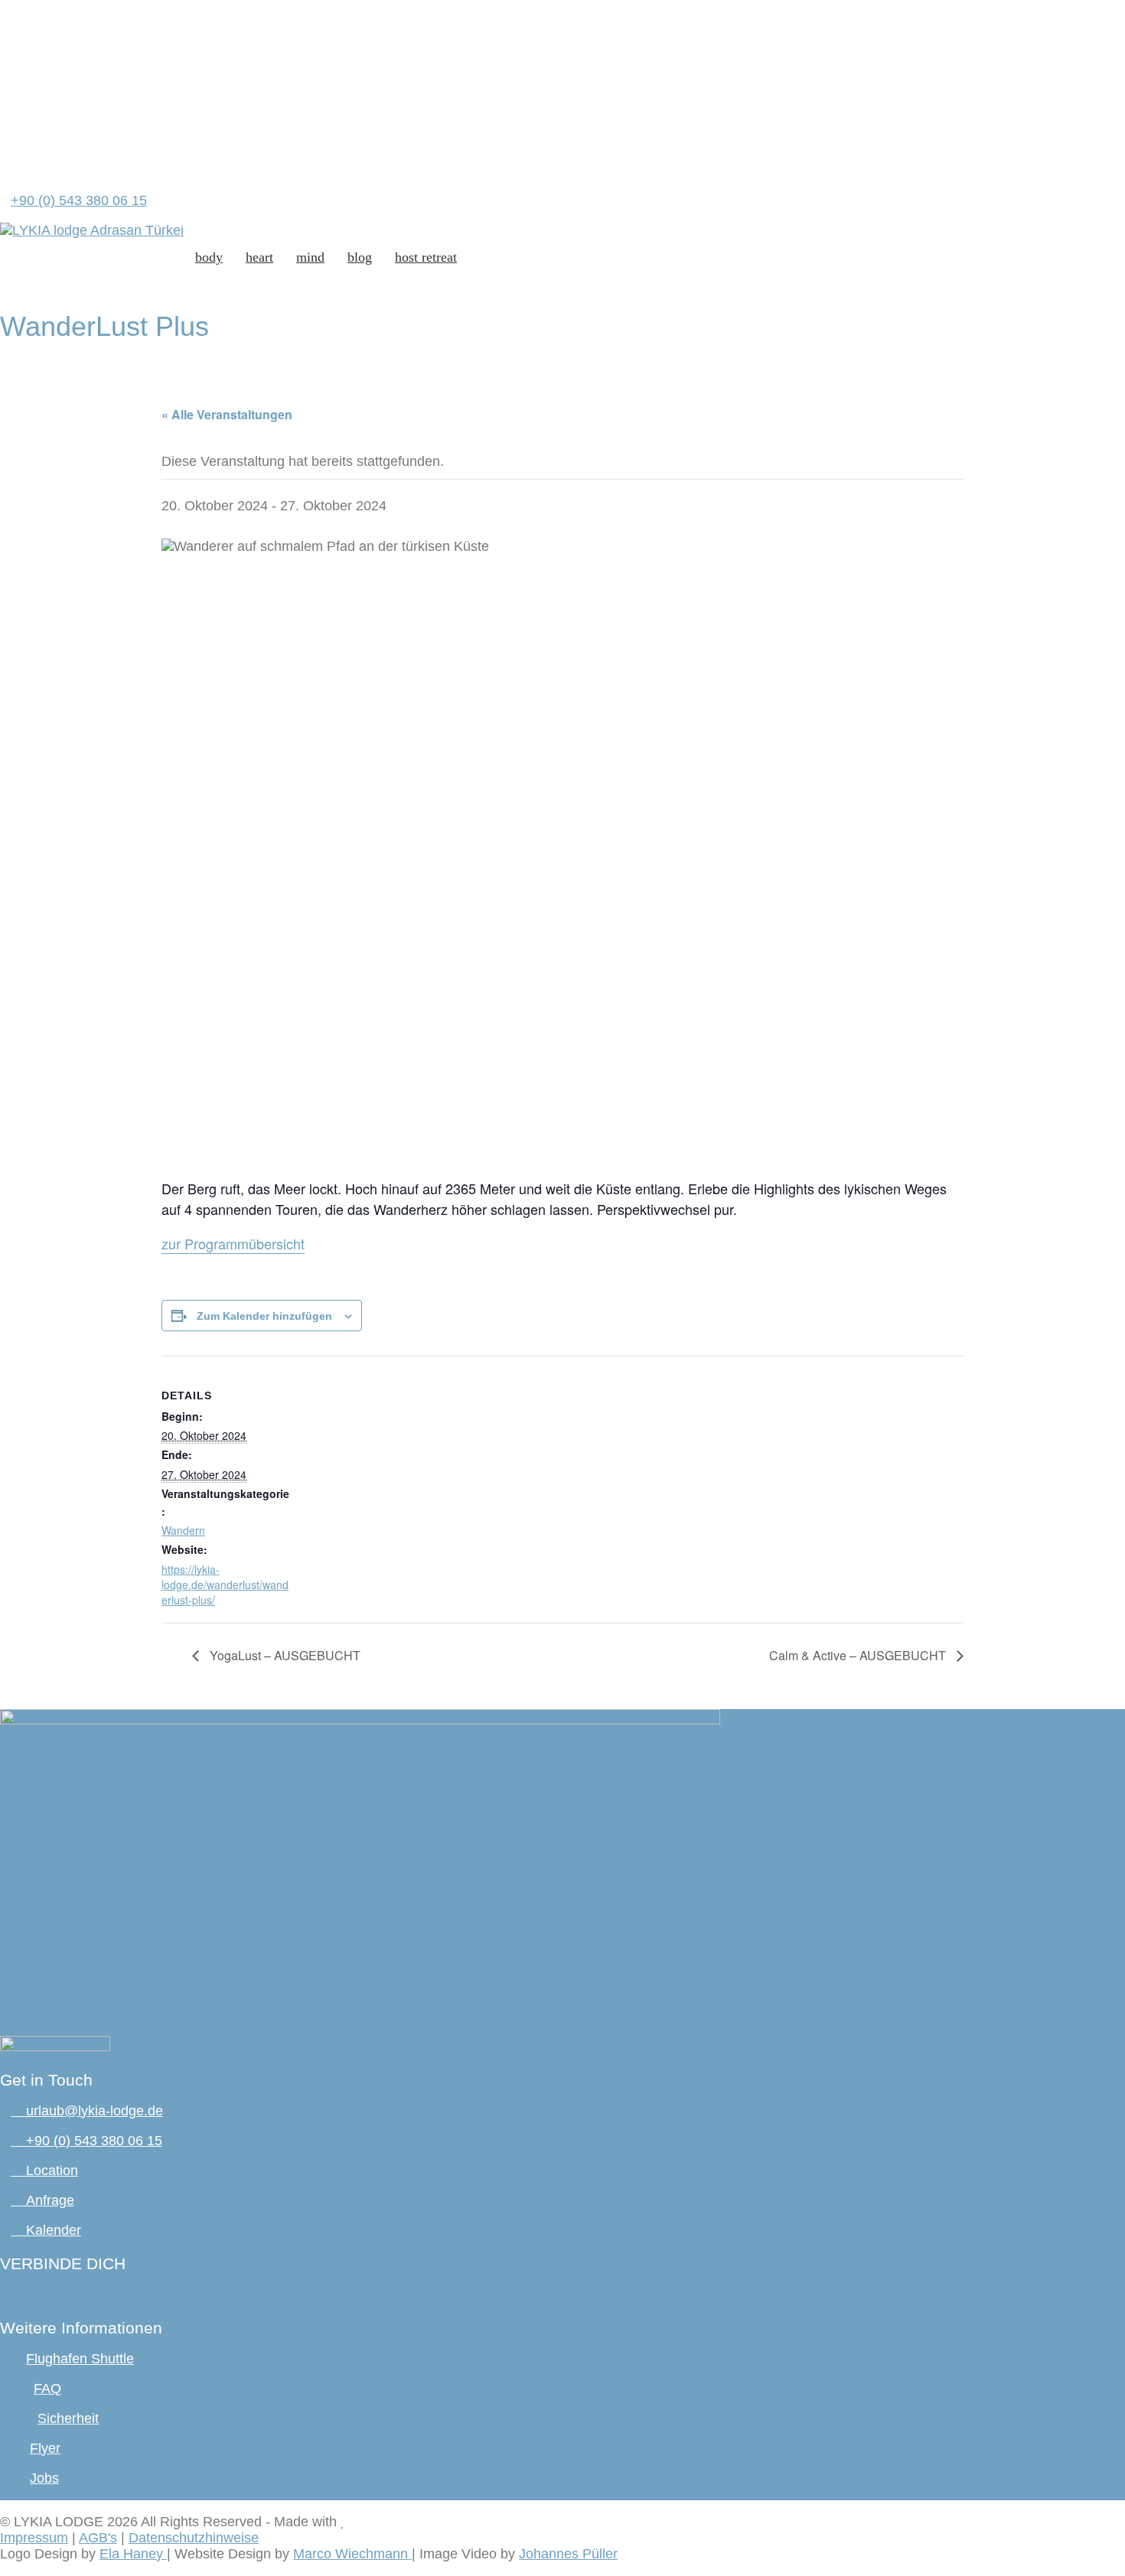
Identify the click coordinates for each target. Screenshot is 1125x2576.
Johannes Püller (568, 2554)
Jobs (44, 2478)
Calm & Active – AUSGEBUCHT (859, 1655)
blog (360, 257)
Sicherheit (68, 2418)
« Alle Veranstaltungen (227, 414)
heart (259, 257)
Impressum (34, 2538)
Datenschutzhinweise (194, 2538)
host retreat (426, 257)
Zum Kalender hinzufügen (264, 1316)
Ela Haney (133, 2554)
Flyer (45, 2448)
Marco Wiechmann (352, 2554)
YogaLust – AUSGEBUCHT (284, 1655)
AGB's (98, 2538)
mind (310, 257)
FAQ (47, 2389)
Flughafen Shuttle (80, 2359)
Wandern (183, 1530)
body (209, 257)
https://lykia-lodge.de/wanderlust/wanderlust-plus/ (225, 1584)
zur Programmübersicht (233, 1243)
